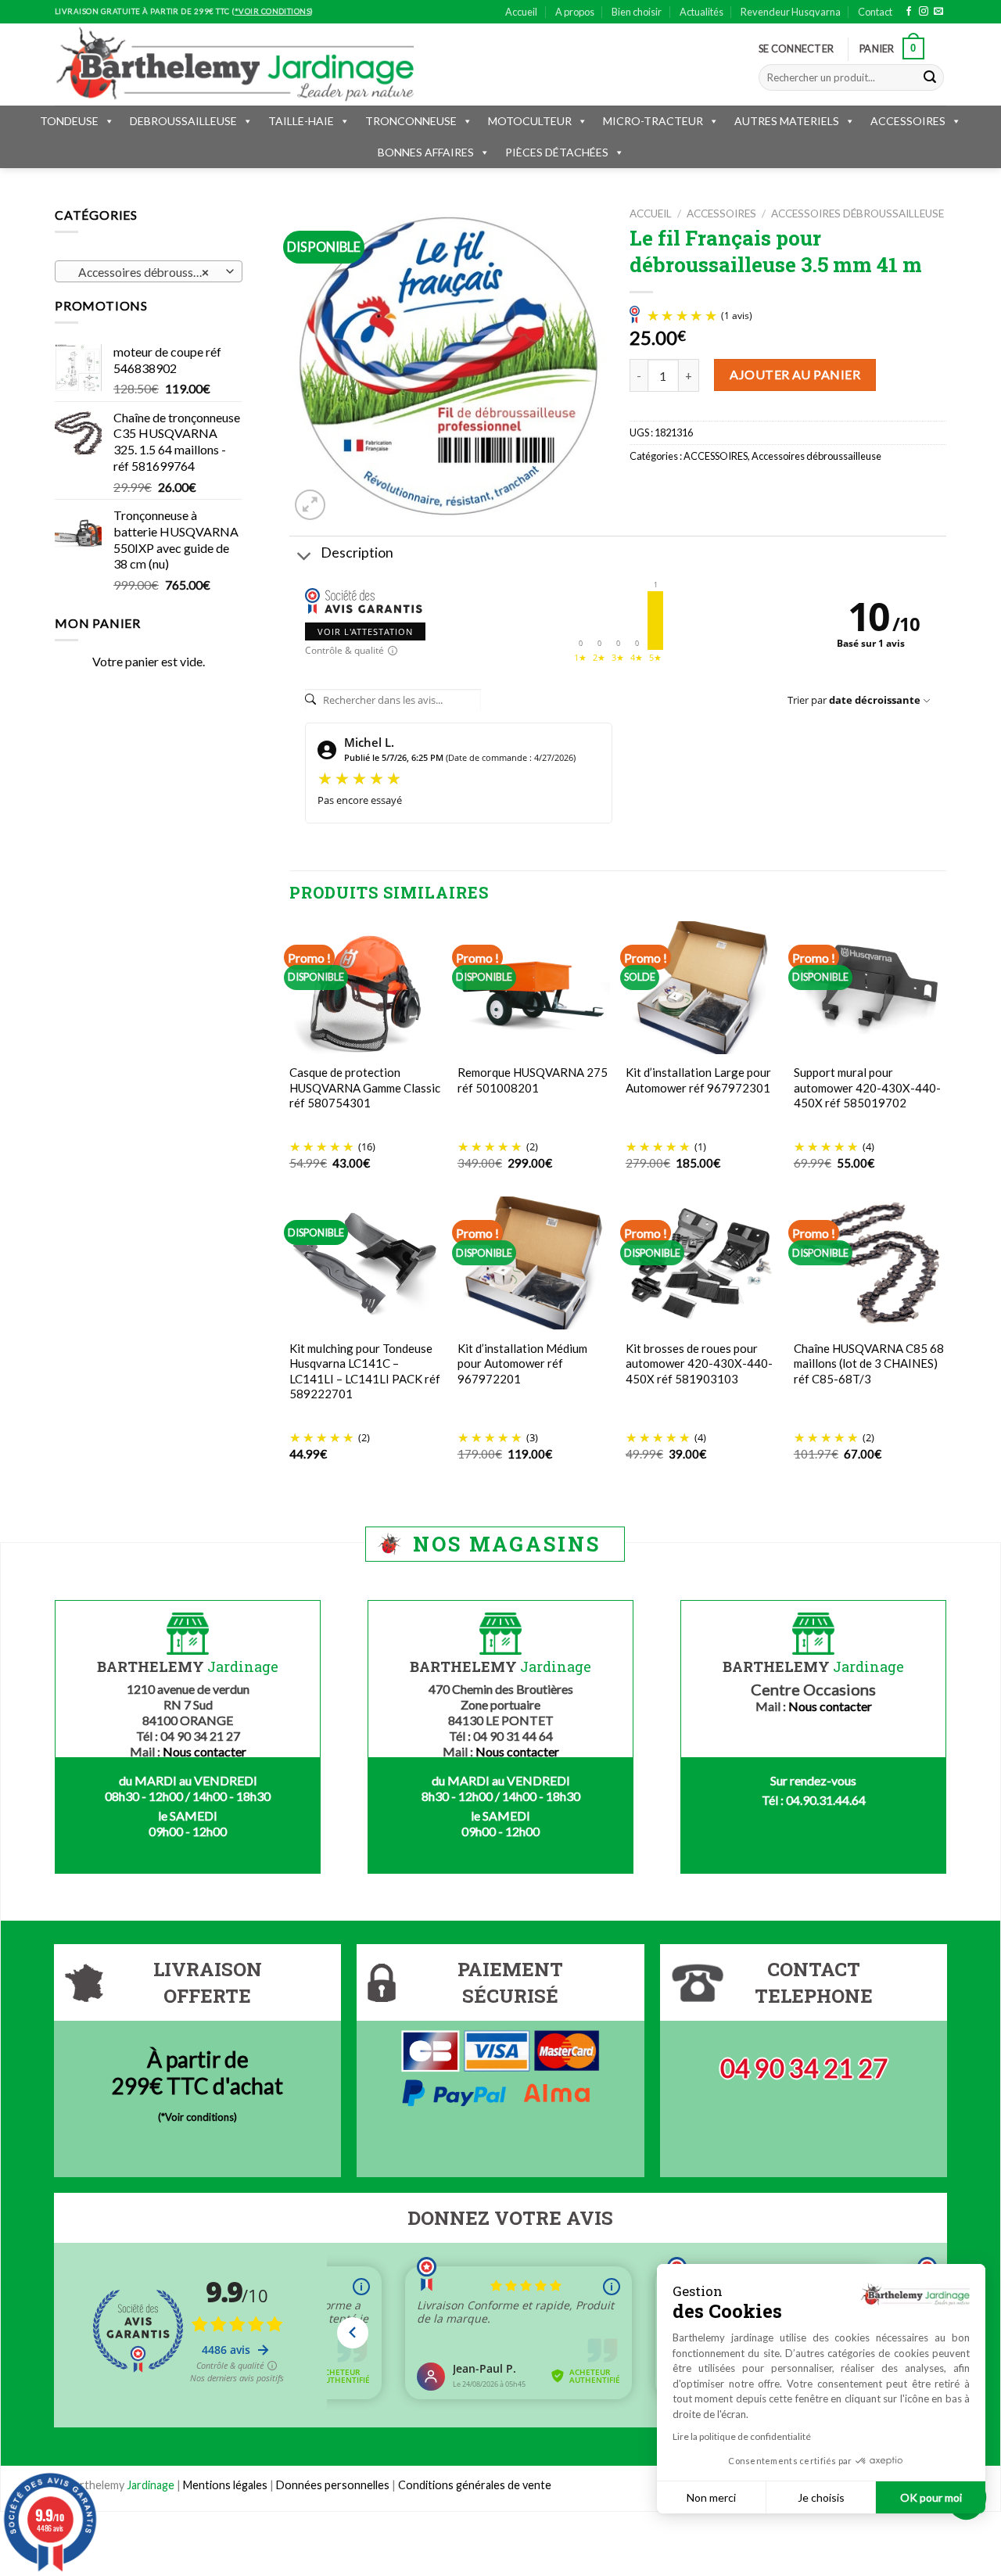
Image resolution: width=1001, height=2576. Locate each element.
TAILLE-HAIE (301, 121)
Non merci (711, 2497)
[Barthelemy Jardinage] (235, 64)
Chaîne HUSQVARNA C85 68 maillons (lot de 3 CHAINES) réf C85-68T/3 (869, 1363)
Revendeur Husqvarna (791, 12)
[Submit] (930, 77)
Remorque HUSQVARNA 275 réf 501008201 (533, 1080)
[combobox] (149, 271)
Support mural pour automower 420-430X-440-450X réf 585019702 (867, 1087)
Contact (875, 12)
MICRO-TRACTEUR (653, 121)
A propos (575, 12)
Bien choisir (637, 12)
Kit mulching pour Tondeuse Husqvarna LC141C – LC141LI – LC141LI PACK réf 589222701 (365, 1371)
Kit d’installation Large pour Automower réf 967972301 (698, 1080)
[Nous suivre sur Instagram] (924, 12)
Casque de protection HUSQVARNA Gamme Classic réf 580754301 (365, 1087)
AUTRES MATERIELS (787, 121)
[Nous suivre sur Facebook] (909, 12)
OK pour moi (931, 2497)
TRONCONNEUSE (411, 121)
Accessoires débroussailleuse (857, 213)
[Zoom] (310, 505)
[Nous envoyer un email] (938, 12)
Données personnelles (334, 2485)
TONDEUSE (69, 121)
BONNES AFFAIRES (426, 152)
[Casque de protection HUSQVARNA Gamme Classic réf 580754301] (366, 988)
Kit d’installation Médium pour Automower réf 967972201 (522, 1363)
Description (357, 553)
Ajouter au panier (795, 374)
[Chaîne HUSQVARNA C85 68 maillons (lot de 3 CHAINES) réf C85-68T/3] (870, 1263)
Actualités (701, 12)
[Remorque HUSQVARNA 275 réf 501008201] (534, 988)
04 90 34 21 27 (804, 2068)
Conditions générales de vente (475, 2485)
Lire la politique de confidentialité (742, 2436)
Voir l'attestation (365, 631)
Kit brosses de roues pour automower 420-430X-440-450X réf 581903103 (699, 1363)
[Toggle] (305, 557)
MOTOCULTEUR (530, 121)
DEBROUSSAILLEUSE (183, 121)
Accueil (521, 12)
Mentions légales (225, 2485)
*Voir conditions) (199, 2117)
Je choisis (821, 2497)
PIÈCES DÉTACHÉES (557, 152)
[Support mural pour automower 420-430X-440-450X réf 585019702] (870, 988)
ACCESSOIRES (908, 121)
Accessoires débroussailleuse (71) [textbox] (148, 272)
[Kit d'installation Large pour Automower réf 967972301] (702, 988)
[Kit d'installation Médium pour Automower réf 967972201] (534, 1263)
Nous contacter (205, 1751)
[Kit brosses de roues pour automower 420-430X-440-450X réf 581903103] (702, 1263)
